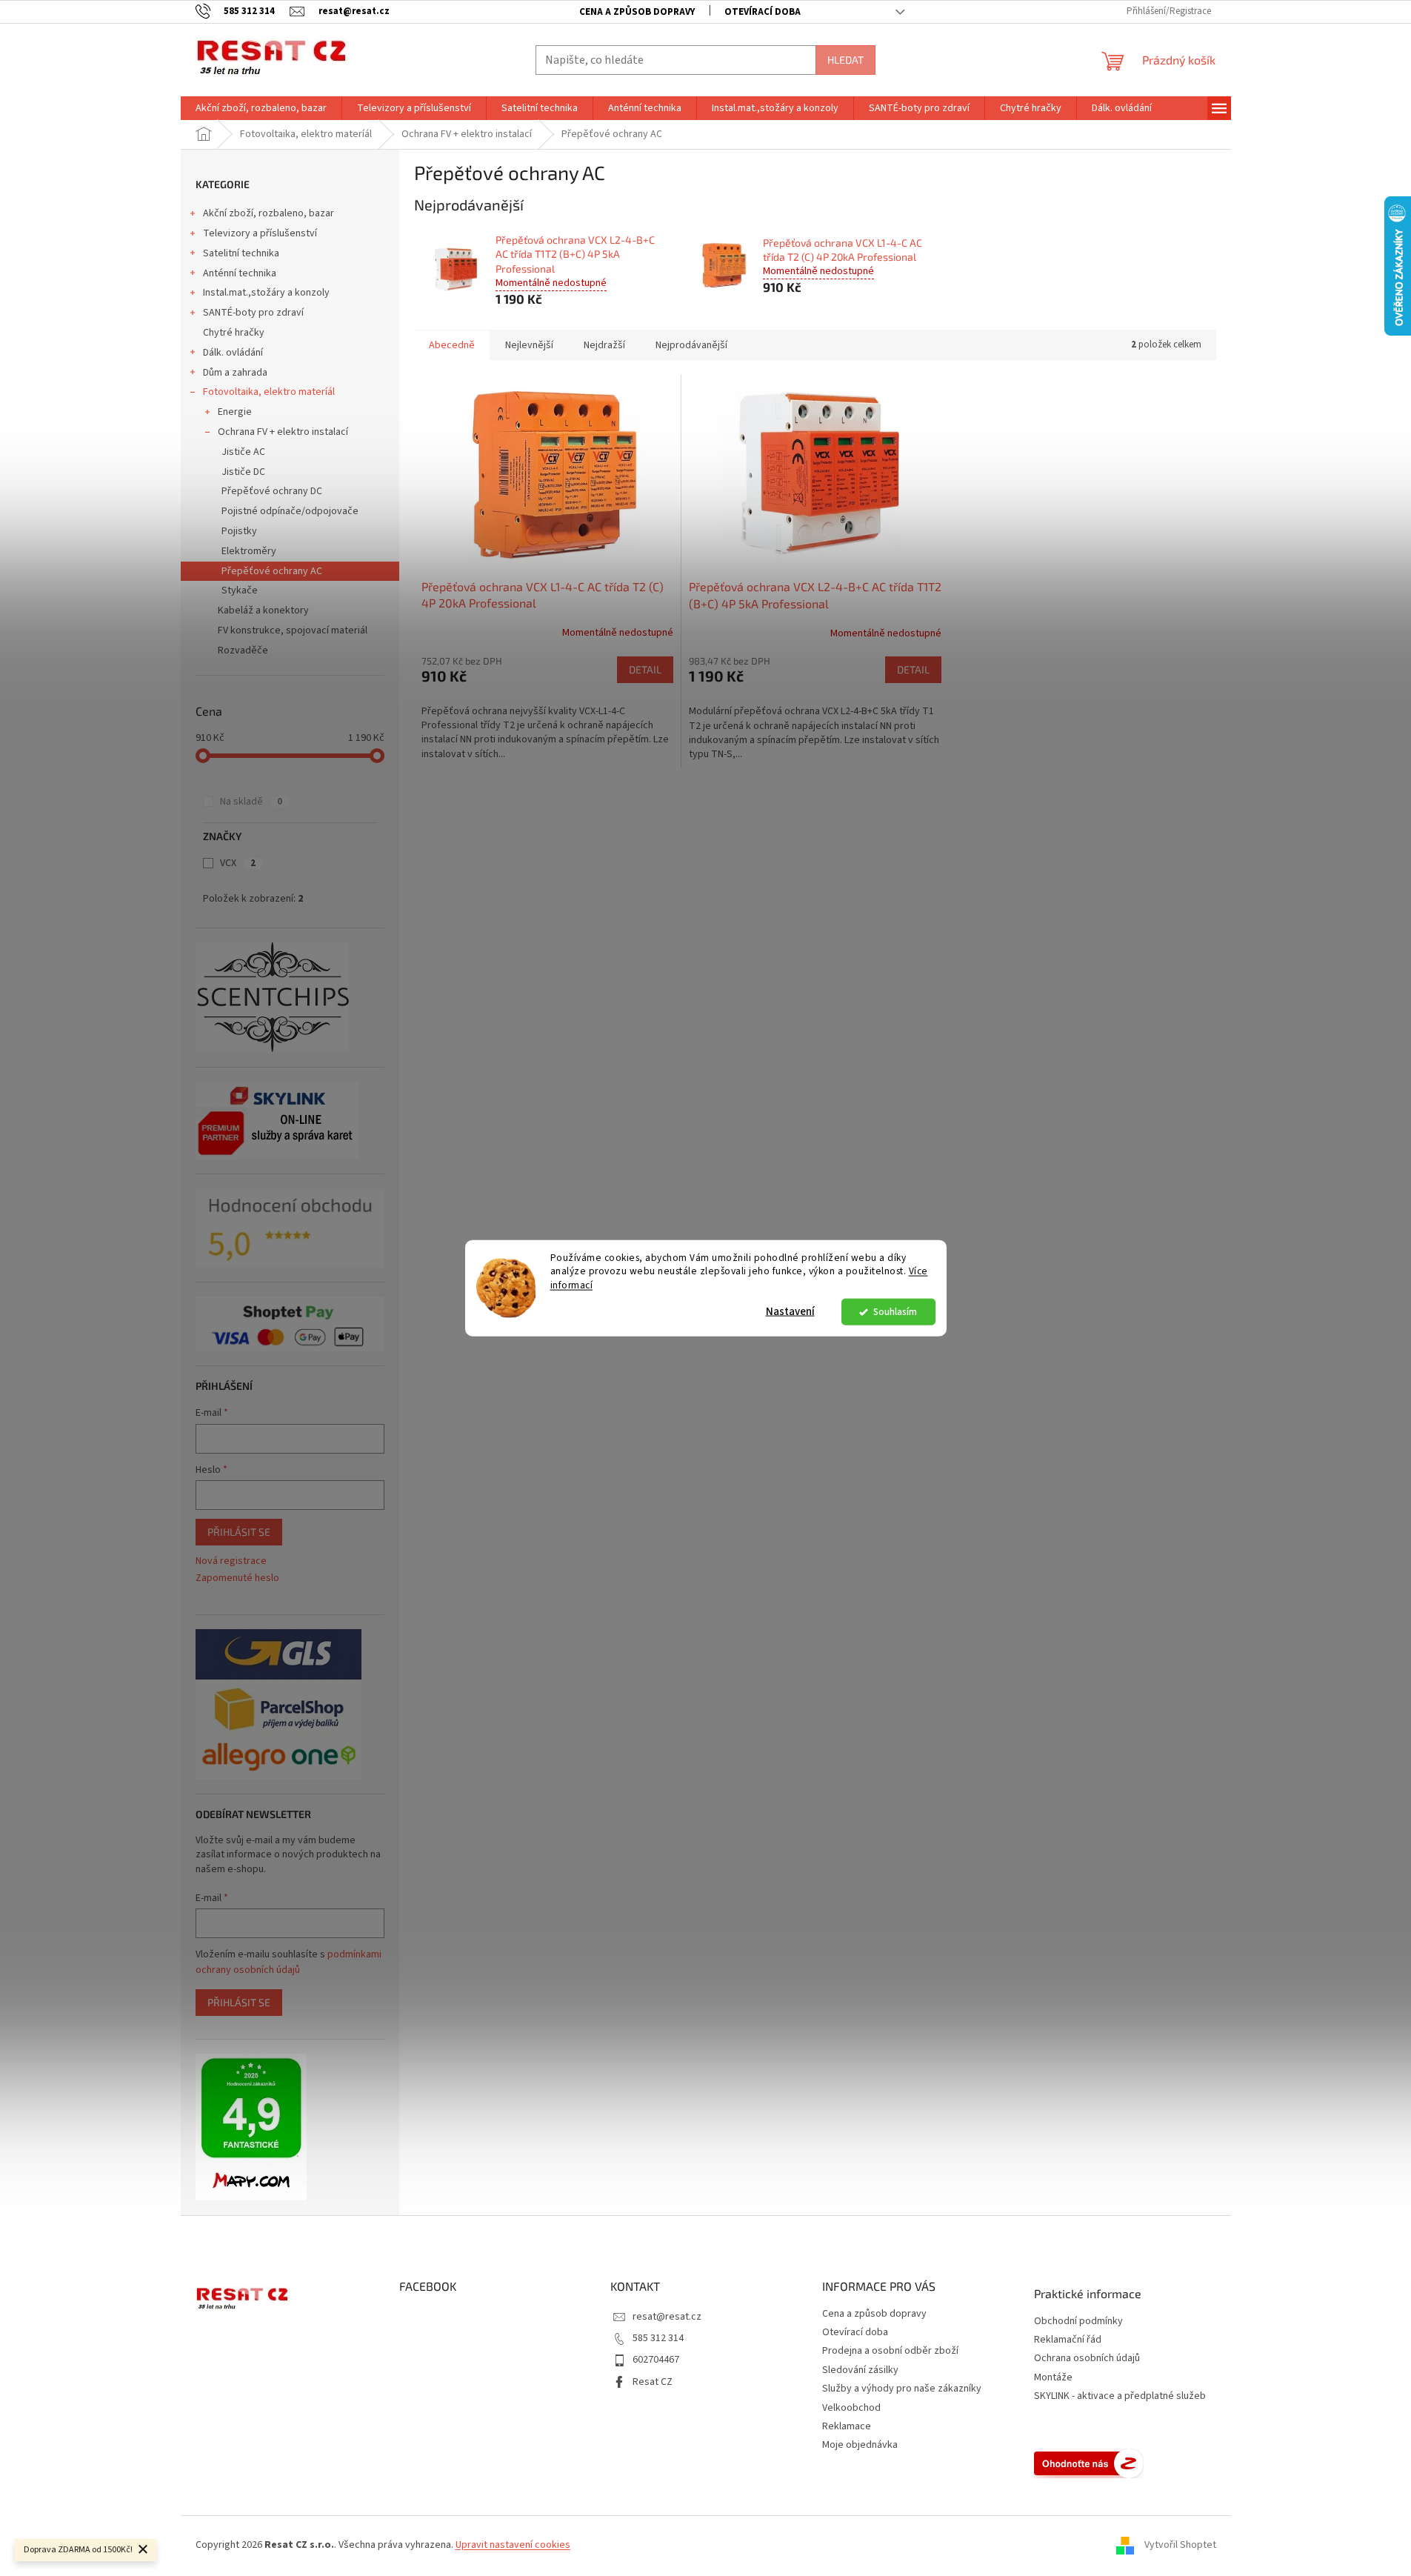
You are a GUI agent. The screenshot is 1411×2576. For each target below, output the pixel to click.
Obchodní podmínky (1078, 2322)
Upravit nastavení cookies (513, 2545)
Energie (235, 412)
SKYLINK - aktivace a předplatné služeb (1120, 2396)
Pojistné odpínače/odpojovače (290, 511)
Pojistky (239, 531)
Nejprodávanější (691, 345)
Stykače (240, 590)
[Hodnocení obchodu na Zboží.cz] (1089, 2463)
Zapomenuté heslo (237, 1578)
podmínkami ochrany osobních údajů (288, 1962)
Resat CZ (653, 2382)
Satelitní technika (241, 253)
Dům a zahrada (235, 373)
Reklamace (847, 2426)
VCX (238, 863)
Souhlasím (895, 1312)
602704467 (656, 2360)
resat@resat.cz (667, 2317)
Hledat (845, 60)
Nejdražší (604, 345)
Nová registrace (231, 1561)
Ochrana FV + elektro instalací (283, 432)
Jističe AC (243, 452)
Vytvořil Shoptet (1180, 2545)
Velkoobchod (851, 2408)
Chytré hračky (234, 333)
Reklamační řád (1068, 2340)
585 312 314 (658, 2338)
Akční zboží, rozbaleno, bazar (268, 213)
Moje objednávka (860, 2445)
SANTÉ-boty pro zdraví (253, 313)
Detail (645, 669)
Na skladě (251, 802)
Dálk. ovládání (233, 353)
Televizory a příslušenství (260, 233)
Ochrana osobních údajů (1087, 2359)
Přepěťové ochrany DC (272, 491)
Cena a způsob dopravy (637, 12)
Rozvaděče (243, 650)
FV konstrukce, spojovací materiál (293, 630)
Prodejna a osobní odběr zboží (890, 2351)
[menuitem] (261, 108)
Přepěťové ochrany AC (272, 571)
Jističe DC (243, 472)
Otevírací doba (763, 12)
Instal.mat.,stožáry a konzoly (266, 293)
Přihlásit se (239, 1532)
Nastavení (790, 1312)
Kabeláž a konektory (263, 610)
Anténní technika (240, 273)
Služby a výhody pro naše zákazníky (902, 2389)
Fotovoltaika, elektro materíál (269, 392)
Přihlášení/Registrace (1169, 11)
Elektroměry (249, 551)
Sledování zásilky (860, 2370)
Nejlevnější (529, 345)
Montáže (1053, 2378)
